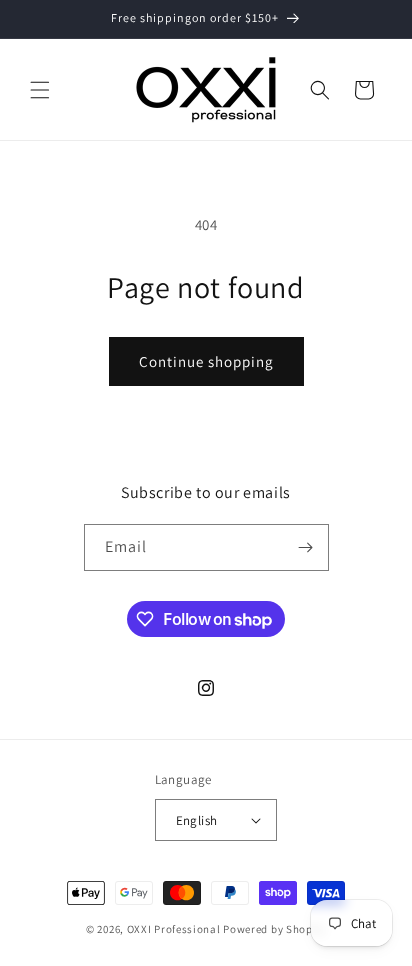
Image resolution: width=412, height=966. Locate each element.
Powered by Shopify (274, 929)
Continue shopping (206, 361)
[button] (40, 90)
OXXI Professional (174, 929)
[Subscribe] (306, 547)
